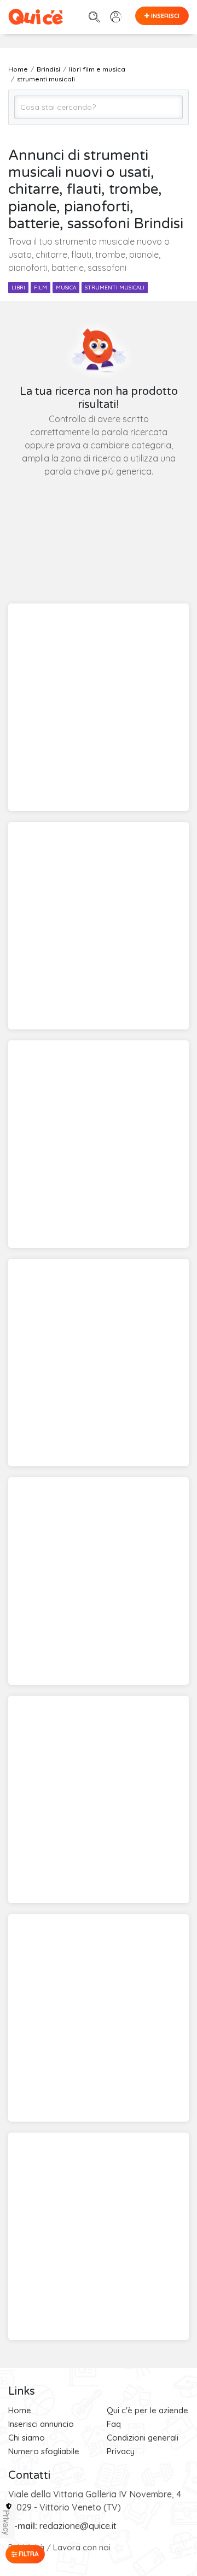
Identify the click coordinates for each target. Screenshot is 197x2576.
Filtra (28, 2554)
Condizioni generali (143, 2438)
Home (20, 2410)
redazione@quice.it (78, 2526)
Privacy (121, 2451)
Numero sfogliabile (44, 2451)
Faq (114, 2424)
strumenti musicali (115, 288)
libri (18, 288)
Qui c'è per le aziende (147, 2410)
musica (66, 288)
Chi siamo (27, 2438)
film (40, 288)
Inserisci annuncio (41, 2424)
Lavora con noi (82, 2547)
